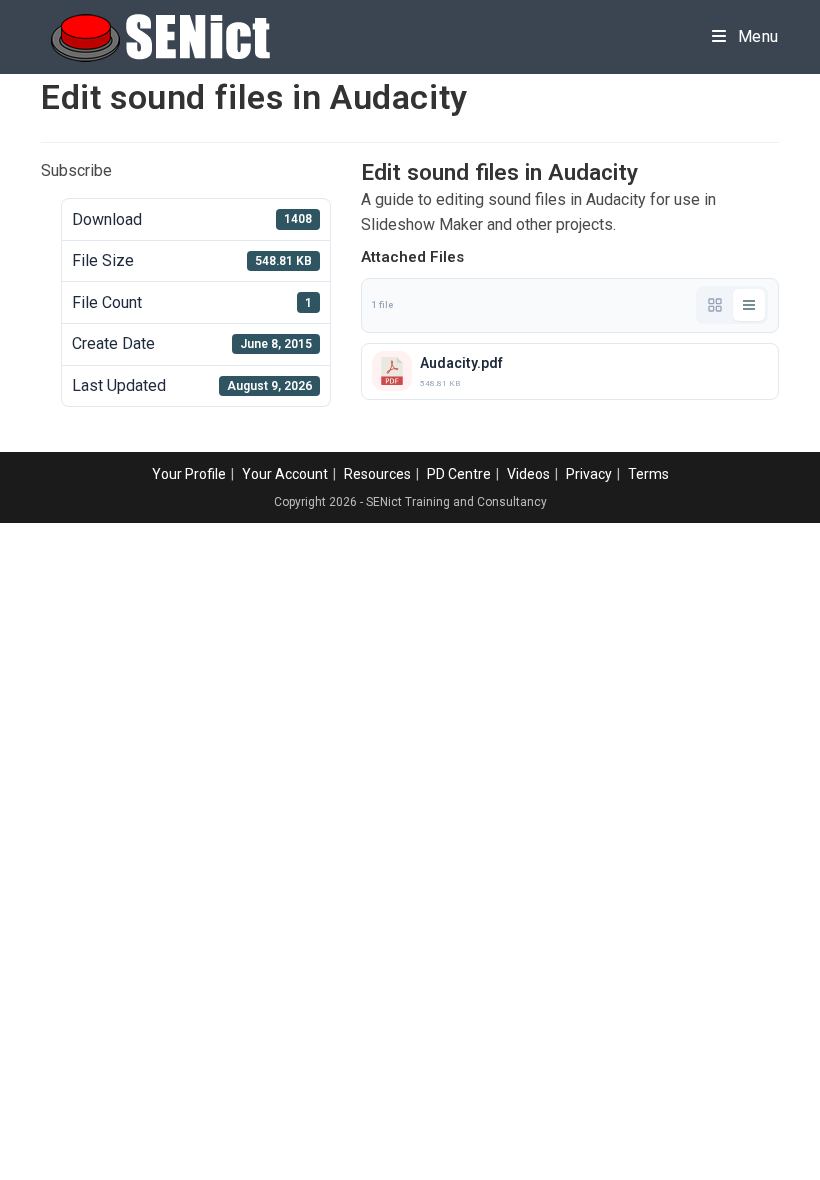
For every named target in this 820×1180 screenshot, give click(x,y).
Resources (377, 474)
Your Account (285, 474)
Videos (528, 474)
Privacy (589, 474)
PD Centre (459, 474)
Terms (648, 474)
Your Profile (189, 474)
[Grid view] (715, 305)
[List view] (749, 305)
